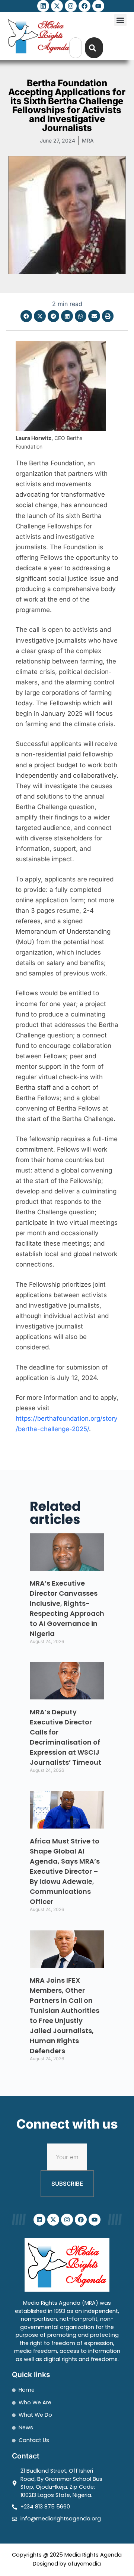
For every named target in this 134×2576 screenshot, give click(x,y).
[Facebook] (84, 6)
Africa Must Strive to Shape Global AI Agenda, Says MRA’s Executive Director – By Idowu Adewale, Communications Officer (65, 1871)
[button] (120, 20)
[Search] (94, 48)
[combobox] (76, 48)
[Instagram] (71, 6)
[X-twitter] (57, 6)
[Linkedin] (43, 6)
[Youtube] (98, 6)
